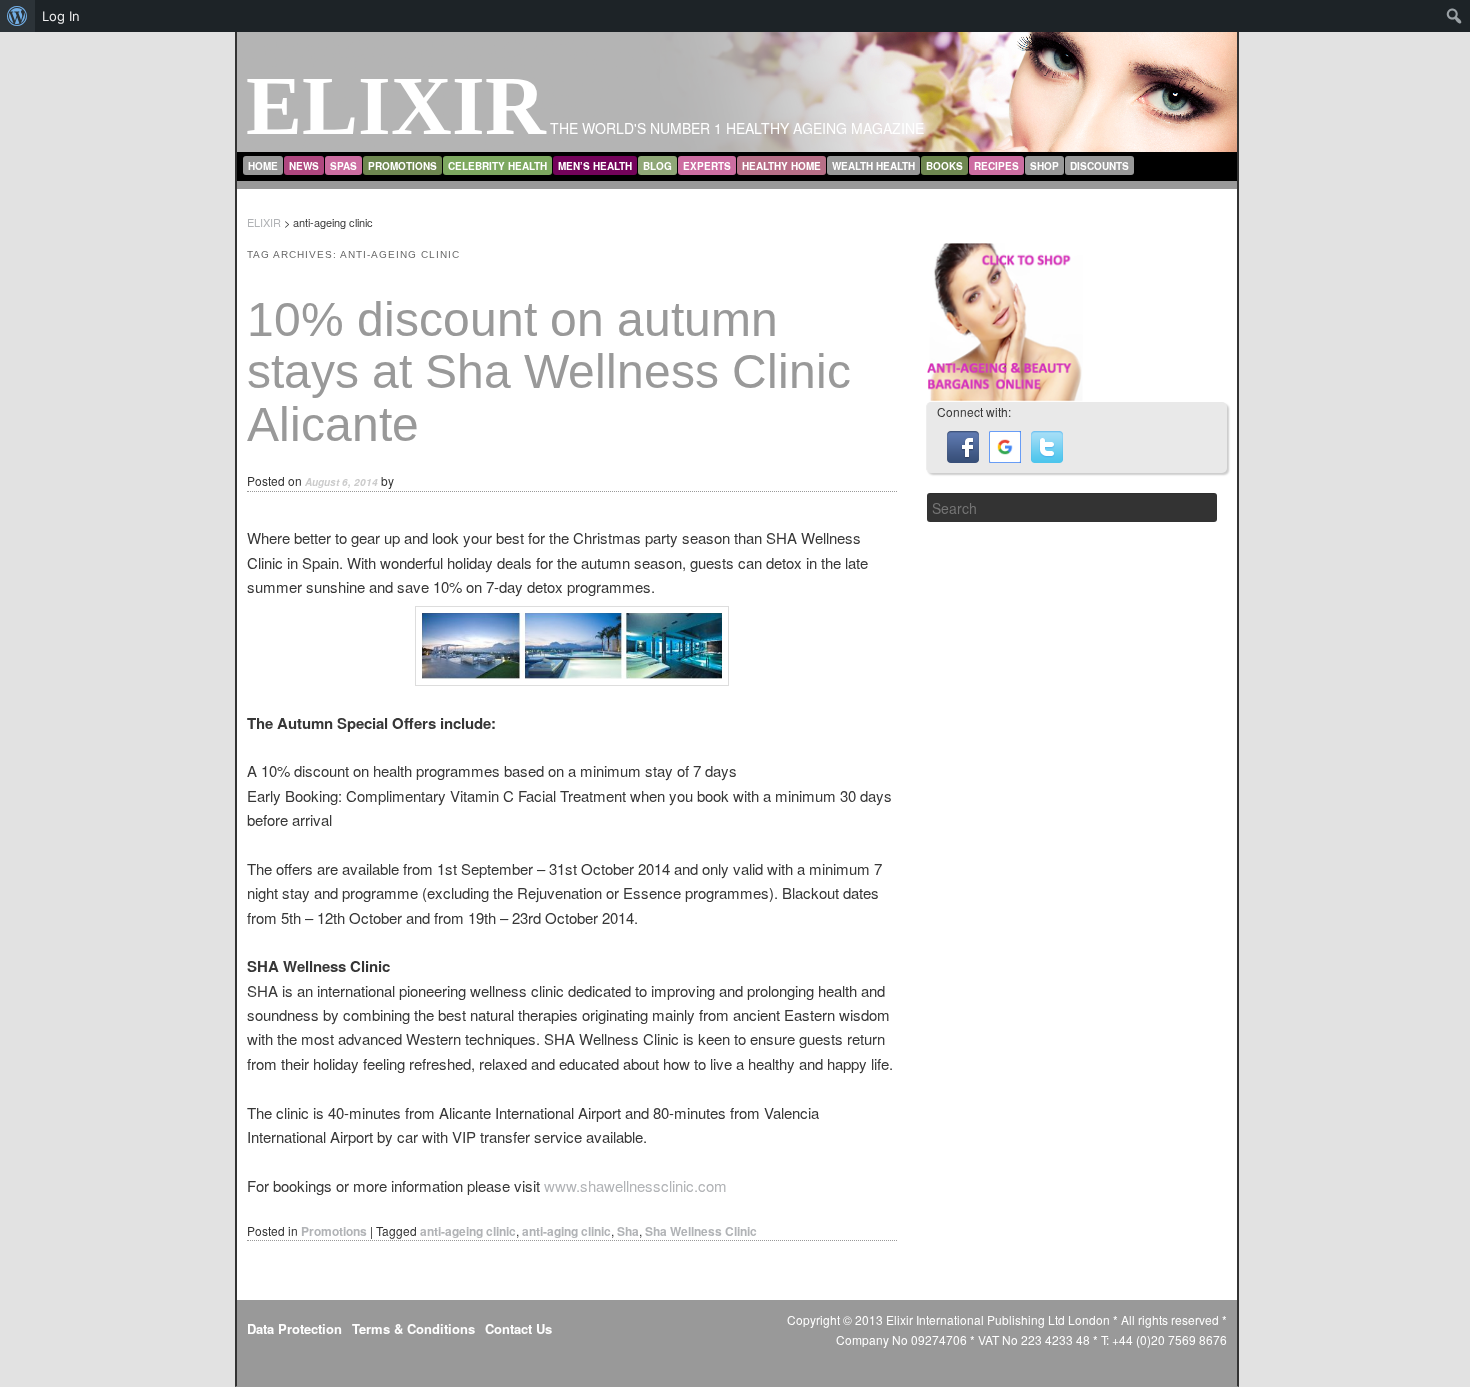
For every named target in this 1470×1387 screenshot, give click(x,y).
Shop (1044, 166)
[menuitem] (17, 16)
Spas (343, 166)
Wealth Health (873, 166)
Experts (707, 166)
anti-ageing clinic (468, 1231)
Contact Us (518, 1328)
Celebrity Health (497, 166)
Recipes (996, 166)
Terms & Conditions (413, 1328)
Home (263, 166)
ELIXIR (396, 105)
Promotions (402, 166)
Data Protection (294, 1328)
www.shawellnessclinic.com (635, 1185)
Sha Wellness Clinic (701, 1231)
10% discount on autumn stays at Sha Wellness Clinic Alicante (549, 372)
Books (944, 166)
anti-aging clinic (566, 1231)
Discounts (1099, 166)
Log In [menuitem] (61, 16)
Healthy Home (781, 166)
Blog (657, 166)
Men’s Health (595, 166)
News (304, 166)
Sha (628, 1231)
